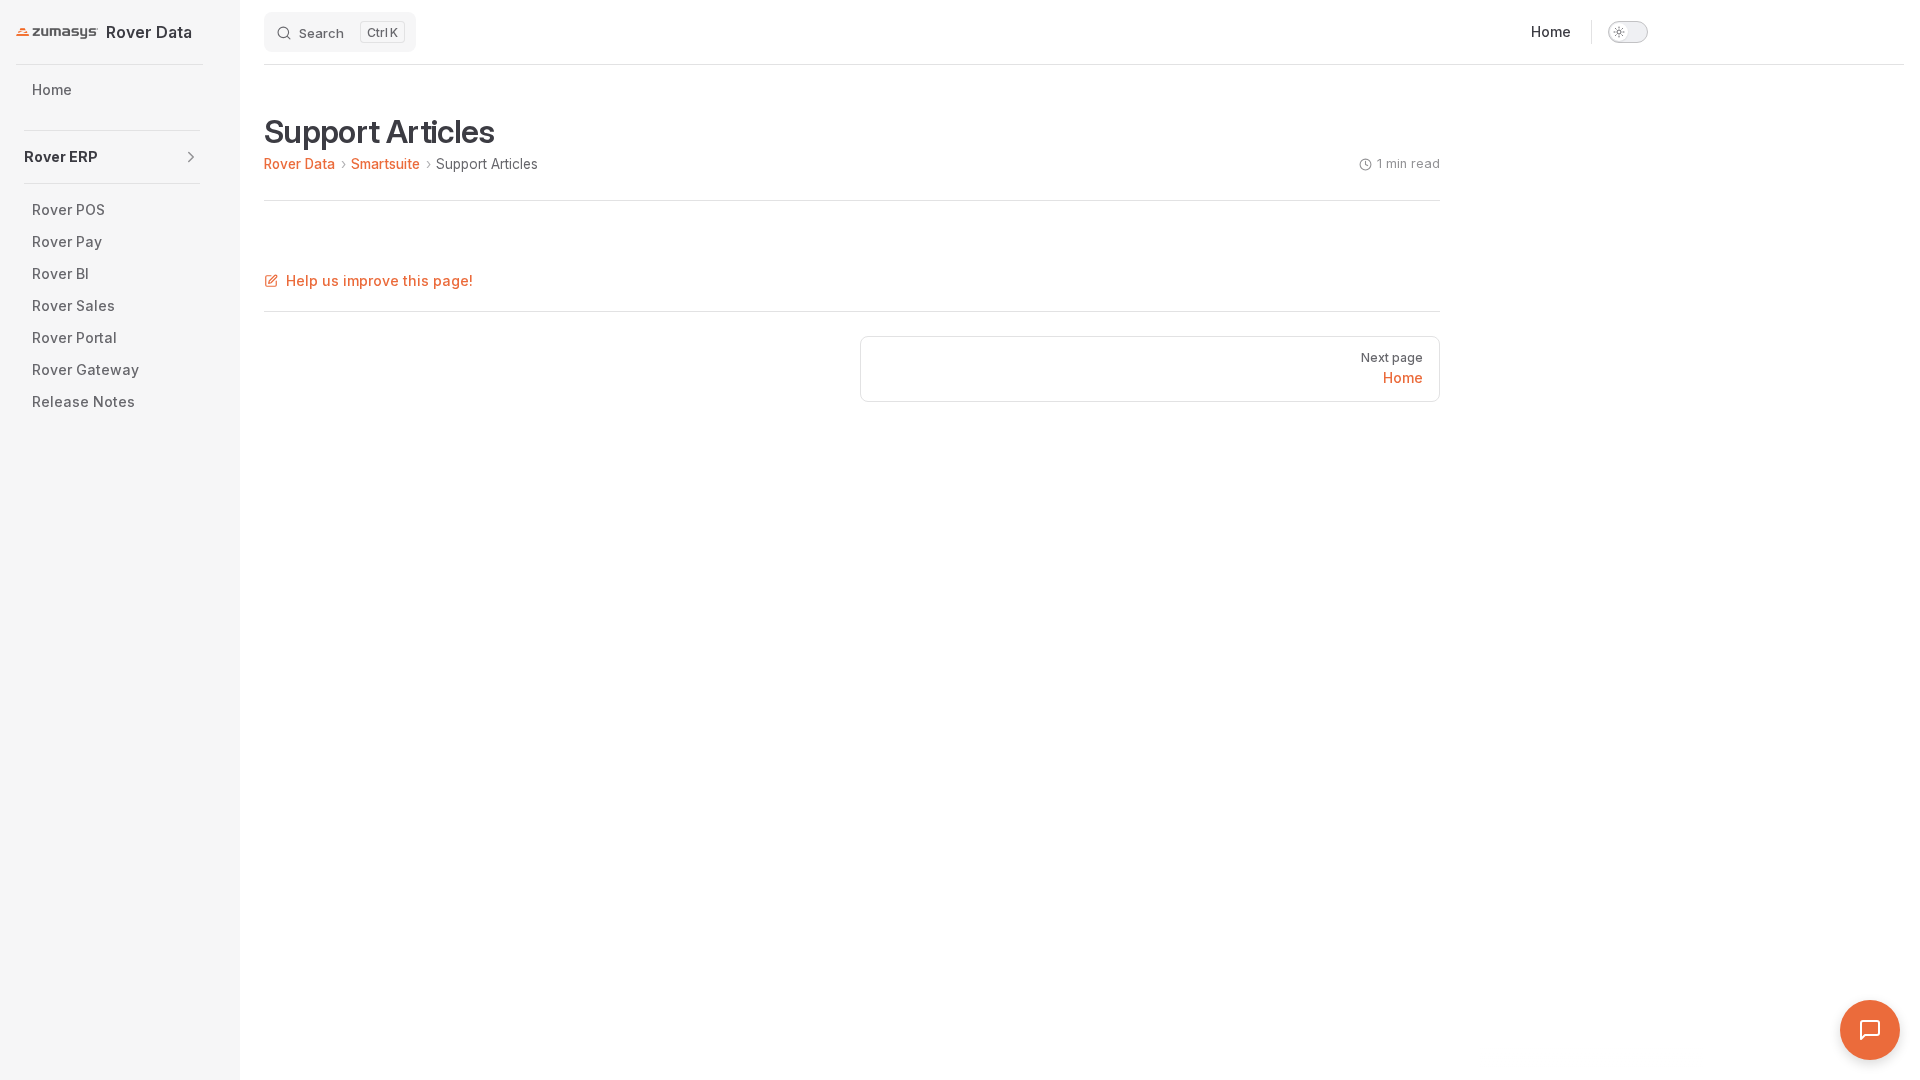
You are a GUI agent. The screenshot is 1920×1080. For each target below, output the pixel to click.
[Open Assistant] (1870, 1030)
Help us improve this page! (379, 280)
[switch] (1628, 32)
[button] (191, 157)
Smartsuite (385, 164)
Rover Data (299, 164)
